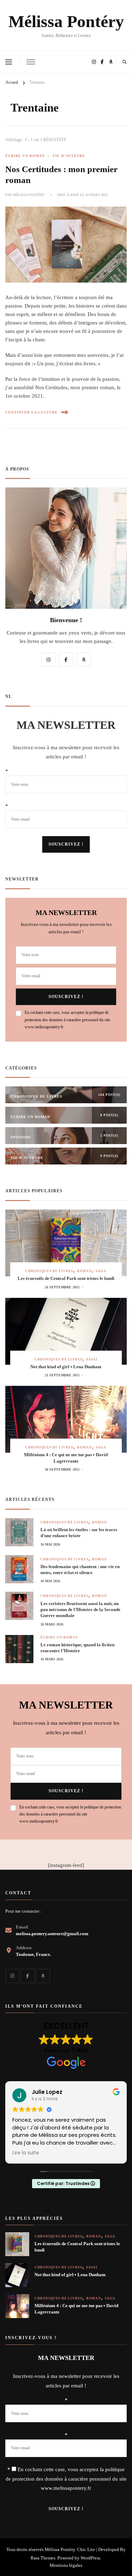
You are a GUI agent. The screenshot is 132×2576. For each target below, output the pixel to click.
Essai (92, 1359)
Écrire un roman (25, 156)
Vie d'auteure (69, 156)
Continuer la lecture (32, 412)
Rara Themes (43, 2558)
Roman (84, 1271)
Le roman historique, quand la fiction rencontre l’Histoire (77, 1648)
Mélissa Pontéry (66, 21)
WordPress (90, 2558)
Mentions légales (66, 2565)
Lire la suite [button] (26, 2153)
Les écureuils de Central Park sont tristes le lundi (66, 1278)
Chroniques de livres (49, 1271)
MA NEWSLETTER (66, 725)
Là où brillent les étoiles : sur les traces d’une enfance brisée (79, 1533)
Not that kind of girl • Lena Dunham (66, 1367)
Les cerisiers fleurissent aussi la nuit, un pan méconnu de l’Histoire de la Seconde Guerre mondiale (80, 1610)
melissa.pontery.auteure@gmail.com (52, 1934)
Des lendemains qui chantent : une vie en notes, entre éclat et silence (80, 1570)
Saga (101, 1271)
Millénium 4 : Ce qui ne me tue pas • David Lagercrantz (66, 1458)
